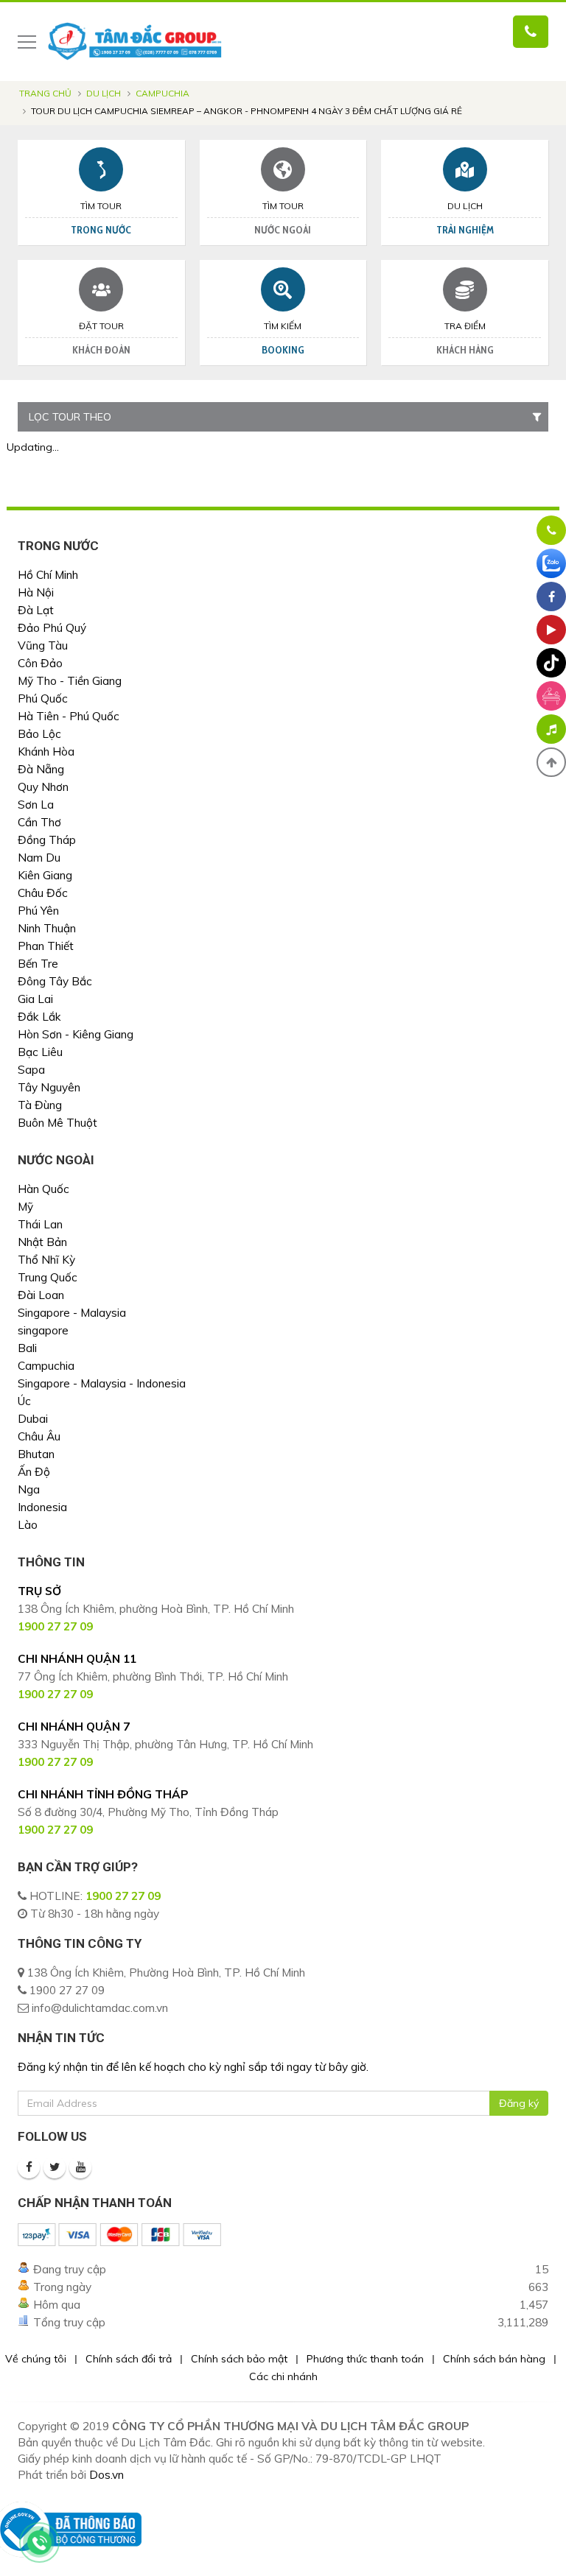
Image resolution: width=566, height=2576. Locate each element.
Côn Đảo (40, 663)
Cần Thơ (39, 822)
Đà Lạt (36, 610)
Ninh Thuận (47, 928)
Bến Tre (38, 964)
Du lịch (104, 93)
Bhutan (36, 1454)
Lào (28, 1525)
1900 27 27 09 (123, 1896)
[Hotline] (551, 530)
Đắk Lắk (39, 1017)
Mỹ (25, 1207)
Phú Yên (38, 911)
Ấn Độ (34, 1472)
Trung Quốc (48, 1277)
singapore (43, 1330)
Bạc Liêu (40, 1052)
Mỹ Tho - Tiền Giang (70, 681)
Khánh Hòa (46, 752)
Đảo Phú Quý (52, 628)
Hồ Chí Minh (48, 575)
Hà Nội (36, 592)
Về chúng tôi (36, 2359)
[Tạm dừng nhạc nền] (551, 729)
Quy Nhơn (43, 787)
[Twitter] (55, 2167)
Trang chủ (45, 93)
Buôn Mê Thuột (57, 1123)
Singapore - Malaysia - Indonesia (102, 1383)
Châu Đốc (43, 893)
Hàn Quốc (43, 1189)
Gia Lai (35, 999)
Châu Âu (39, 1436)
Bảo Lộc (39, 734)
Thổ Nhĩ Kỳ (46, 1260)
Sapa (31, 1070)
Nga (29, 1489)
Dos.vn (106, 2475)
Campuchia (163, 93)
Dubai (33, 1419)
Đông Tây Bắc (55, 981)
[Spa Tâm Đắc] (551, 696)
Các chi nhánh (283, 2376)
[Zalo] (551, 563)
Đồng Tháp (47, 840)
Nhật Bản (42, 1242)
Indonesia (42, 1507)
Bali (27, 1348)
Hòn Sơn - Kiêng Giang (76, 1034)
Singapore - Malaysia (72, 1313)
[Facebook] (29, 2167)
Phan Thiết (46, 946)
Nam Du (39, 858)
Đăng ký (519, 2103)
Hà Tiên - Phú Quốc (69, 716)
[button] (551, 762)
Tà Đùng (40, 1105)
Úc (24, 1401)
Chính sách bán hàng (494, 2359)
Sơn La (36, 805)
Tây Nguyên (49, 1087)
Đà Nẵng (41, 769)
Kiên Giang (45, 875)
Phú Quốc (43, 698)
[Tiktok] (551, 663)
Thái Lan (40, 1224)
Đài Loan (41, 1295)
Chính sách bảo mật (239, 2359)
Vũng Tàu (43, 645)
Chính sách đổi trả (129, 2359)
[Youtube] (80, 2167)
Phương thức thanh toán (365, 2359)
